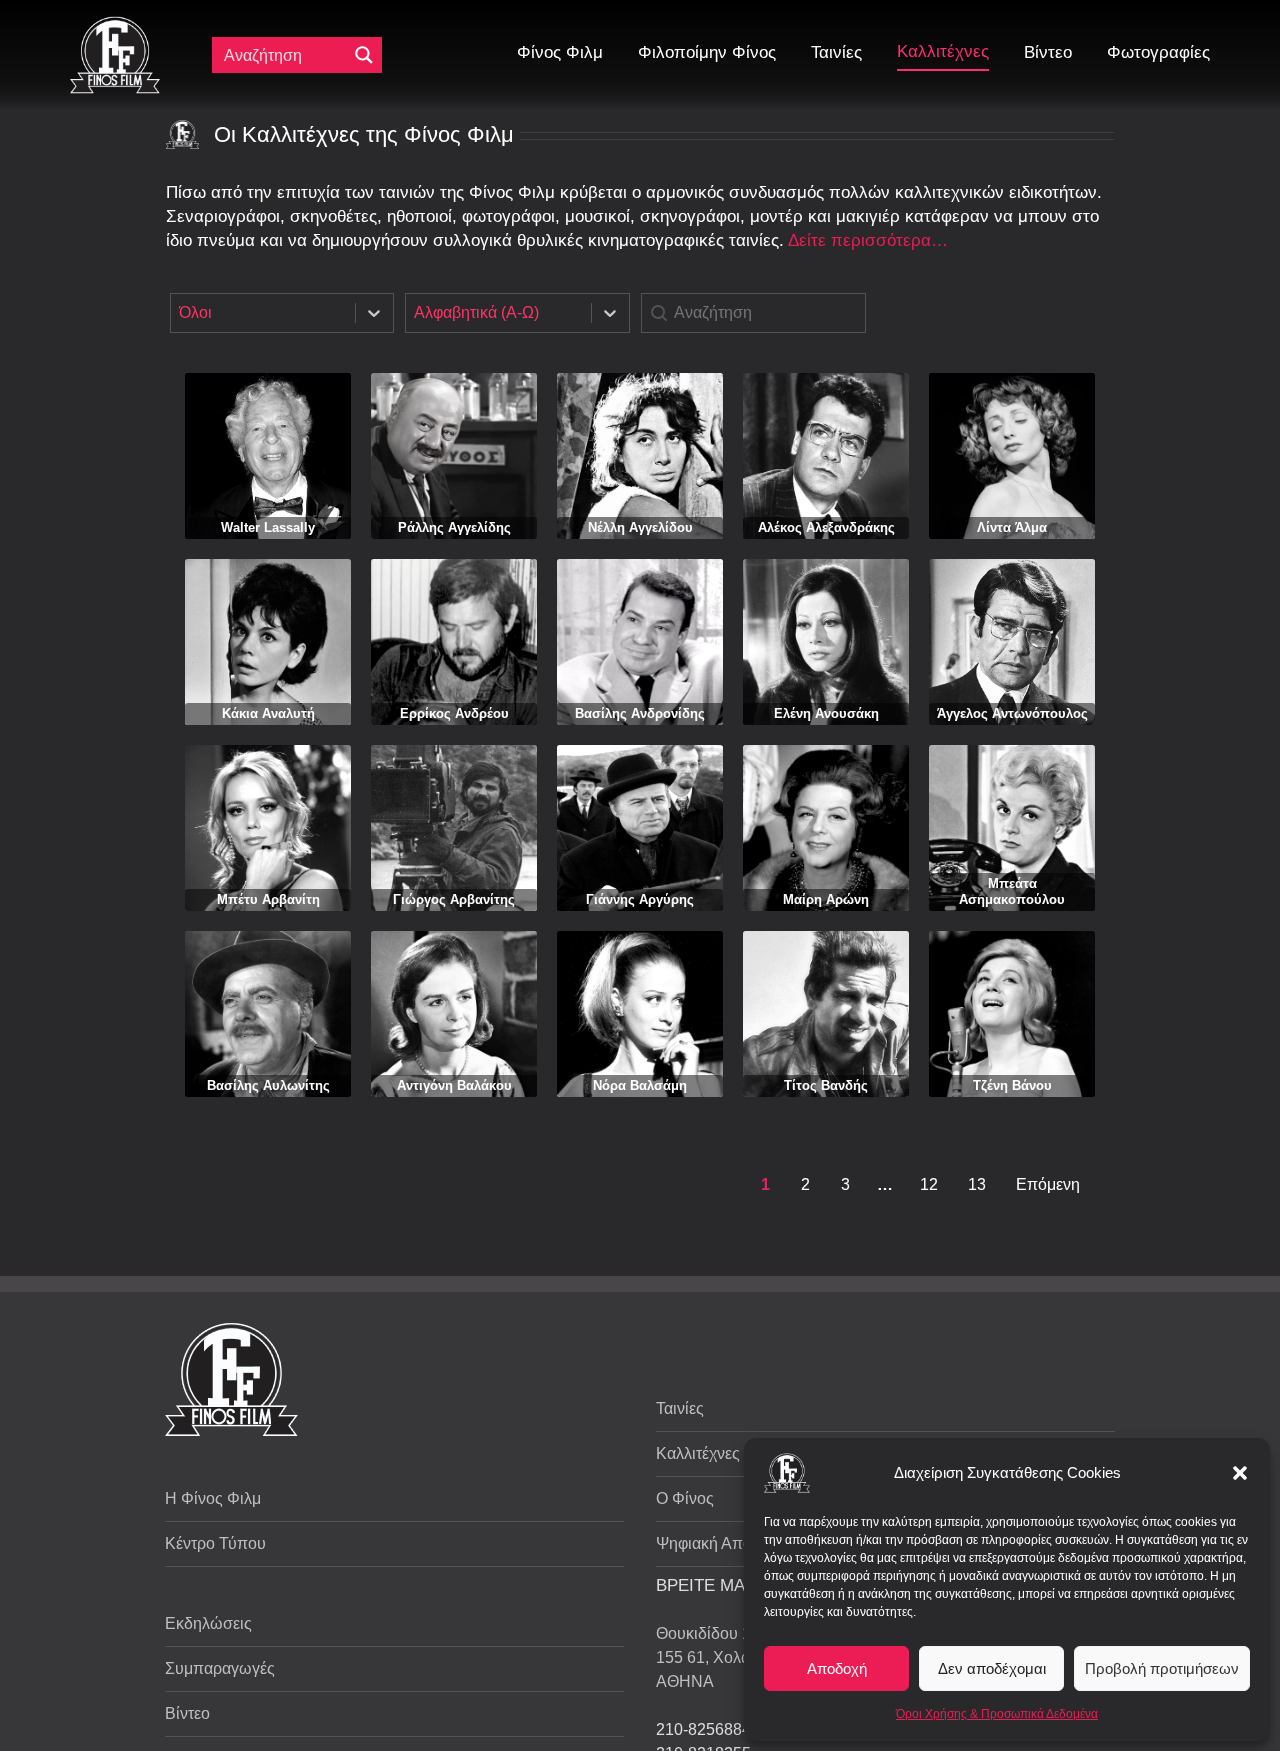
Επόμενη (1048, 1184)
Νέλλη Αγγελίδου (640, 527)
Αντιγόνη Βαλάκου (454, 1085)
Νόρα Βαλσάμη (640, 1085)
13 (977, 1184)
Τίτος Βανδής (826, 1085)
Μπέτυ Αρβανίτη (268, 899)
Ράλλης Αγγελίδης (454, 527)
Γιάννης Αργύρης (640, 899)
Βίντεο (187, 1713)
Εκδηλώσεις (208, 1623)
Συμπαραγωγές (220, 1668)
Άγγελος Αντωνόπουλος (1012, 713)
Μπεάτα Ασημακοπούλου (1012, 891)
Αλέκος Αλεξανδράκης (826, 527)
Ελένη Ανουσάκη (826, 713)
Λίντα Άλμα (1012, 527)
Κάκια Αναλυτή (268, 713)
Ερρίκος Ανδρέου (454, 713)
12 (929, 1184)
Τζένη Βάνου (1012, 1085)
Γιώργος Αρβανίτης (454, 899)
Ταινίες (680, 1408)
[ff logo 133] (115, 24)
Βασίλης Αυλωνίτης (268, 1085)
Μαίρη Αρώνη (826, 899)
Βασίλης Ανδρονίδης (640, 713)
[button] (1240, 1473)
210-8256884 (703, 1729)
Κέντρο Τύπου (215, 1543)
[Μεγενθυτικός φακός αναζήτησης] (364, 55)
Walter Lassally (268, 527)
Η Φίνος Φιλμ (213, 1498)
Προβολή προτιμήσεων (1162, 1668)
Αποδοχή (837, 1668)
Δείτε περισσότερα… (868, 240)
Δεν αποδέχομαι (992, 1668)
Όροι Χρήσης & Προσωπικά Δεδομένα (997, 1714)
